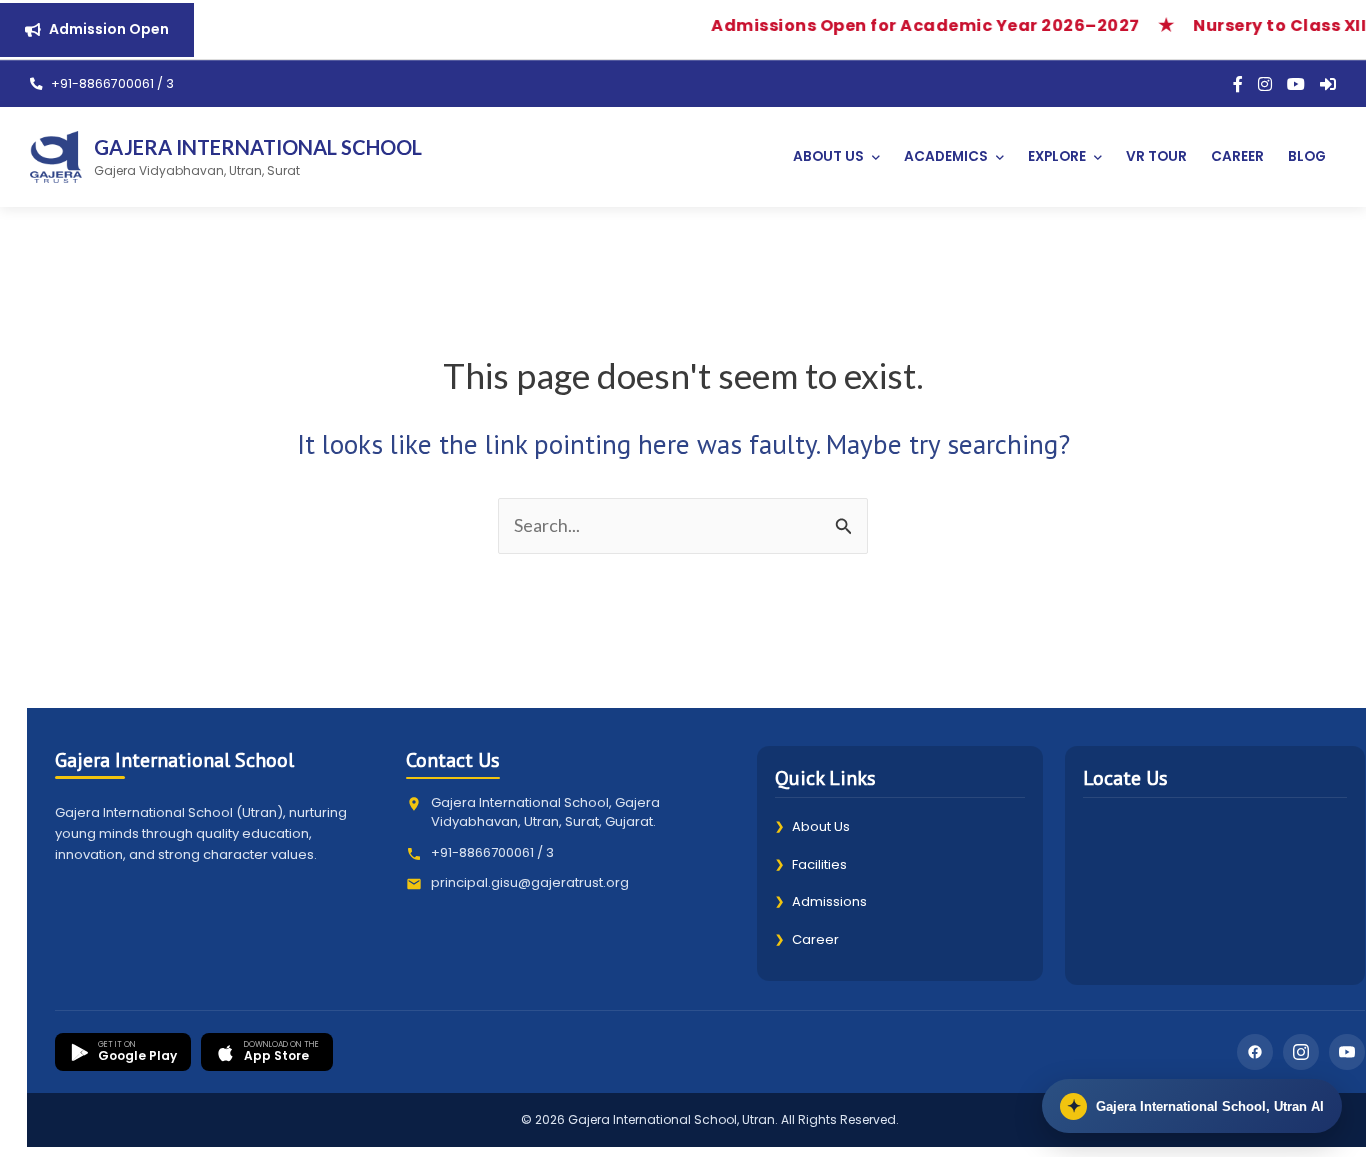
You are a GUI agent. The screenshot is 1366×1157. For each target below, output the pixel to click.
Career (807, 939)
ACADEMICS (946, 156)
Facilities (811, 864)
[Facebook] (1238, 84)
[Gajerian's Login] (1328, 84)
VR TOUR (1156, 156)
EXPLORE (1057, 156)
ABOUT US (828, 156)
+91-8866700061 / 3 (111, 83)
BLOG (1307, 156)
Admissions (821, 901)
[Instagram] (1265, 84)
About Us (812, 826)
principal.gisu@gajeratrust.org (530, 882)
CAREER (1237, 156)
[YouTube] (1296, 84)
